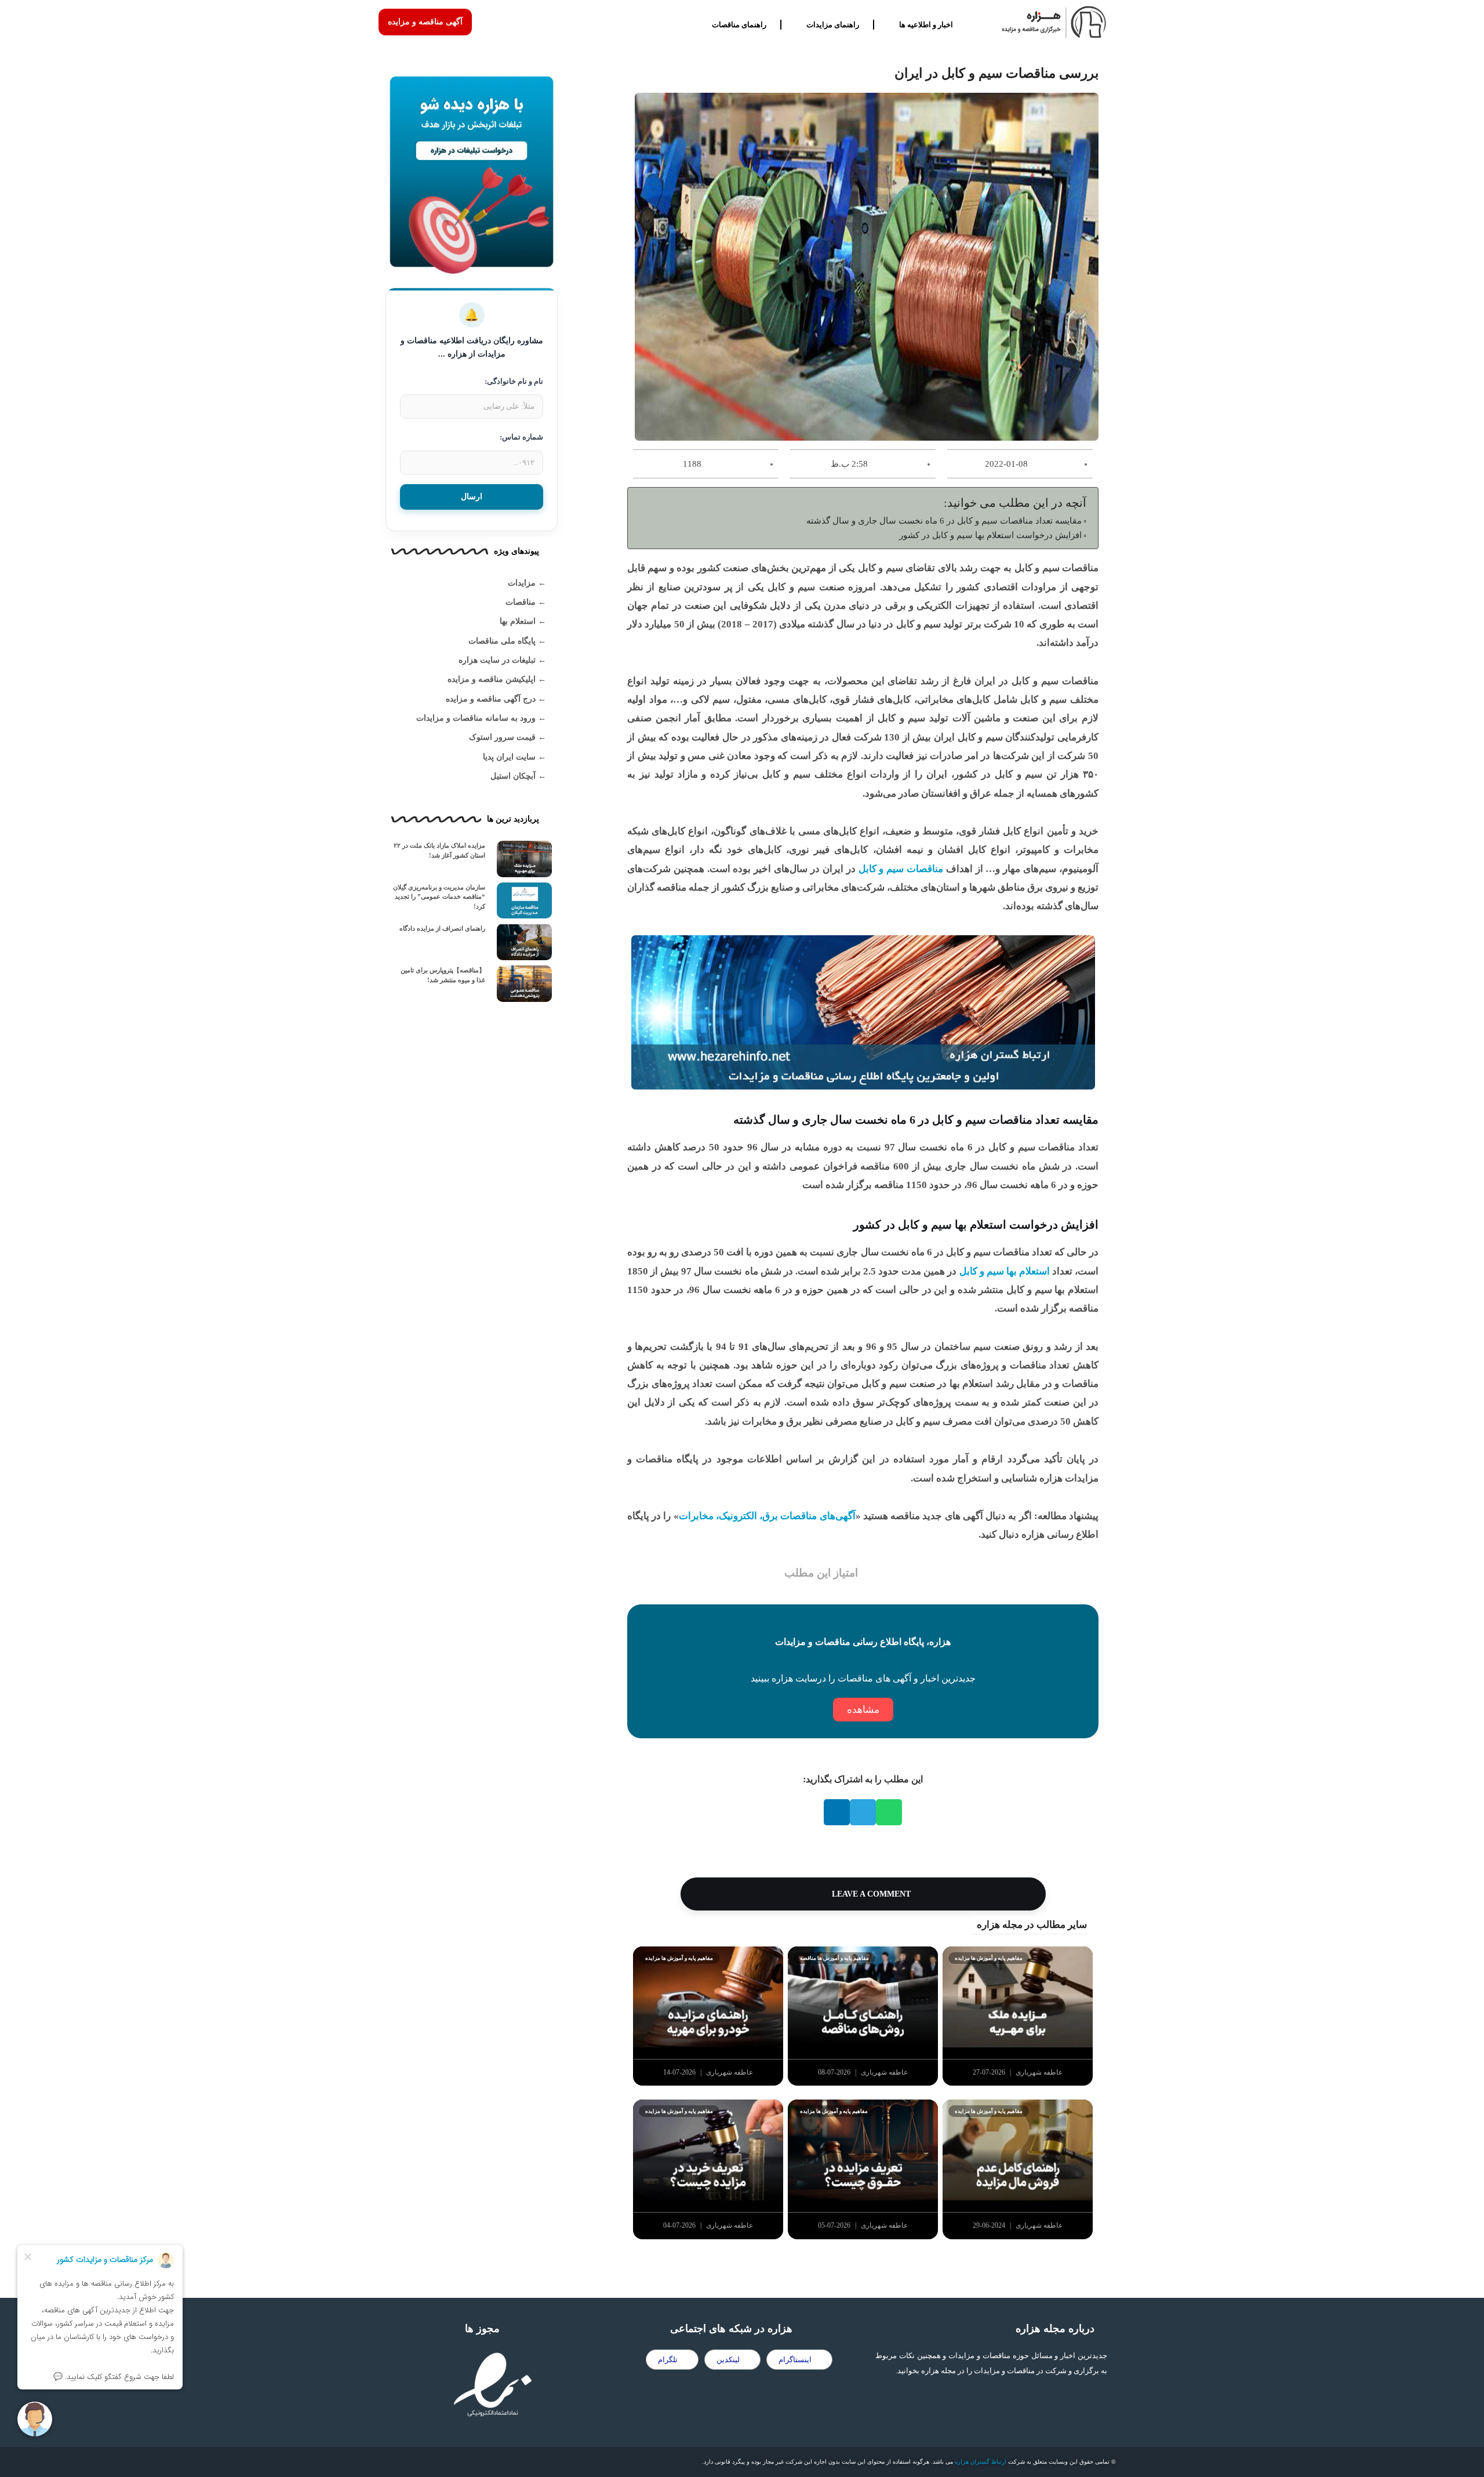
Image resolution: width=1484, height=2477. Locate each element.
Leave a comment (870, 1894)
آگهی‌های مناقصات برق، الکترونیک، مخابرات (767, 1516)
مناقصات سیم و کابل (901, 869)
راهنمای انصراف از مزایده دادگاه (442, 928)
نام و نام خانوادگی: (514, 381)
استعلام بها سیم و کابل (1005, 1271)
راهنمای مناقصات (739, 25)
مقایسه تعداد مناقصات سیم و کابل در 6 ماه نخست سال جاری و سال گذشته (944, 520)
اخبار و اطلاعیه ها (926, 25)
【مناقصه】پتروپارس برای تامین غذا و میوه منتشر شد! (443, 975)
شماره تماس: (521, 437)
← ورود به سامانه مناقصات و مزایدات (481, 718)
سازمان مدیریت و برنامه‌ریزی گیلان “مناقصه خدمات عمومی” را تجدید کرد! (439, 897)
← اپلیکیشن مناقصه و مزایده (497, 679)
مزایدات (522, 583)
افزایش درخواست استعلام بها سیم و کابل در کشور (990, 535)
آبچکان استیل (513, 776)
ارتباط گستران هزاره (981, 2462)
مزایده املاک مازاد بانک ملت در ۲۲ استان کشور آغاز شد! (439, 850)
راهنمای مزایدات (833, 25)
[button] (889, 1812)
